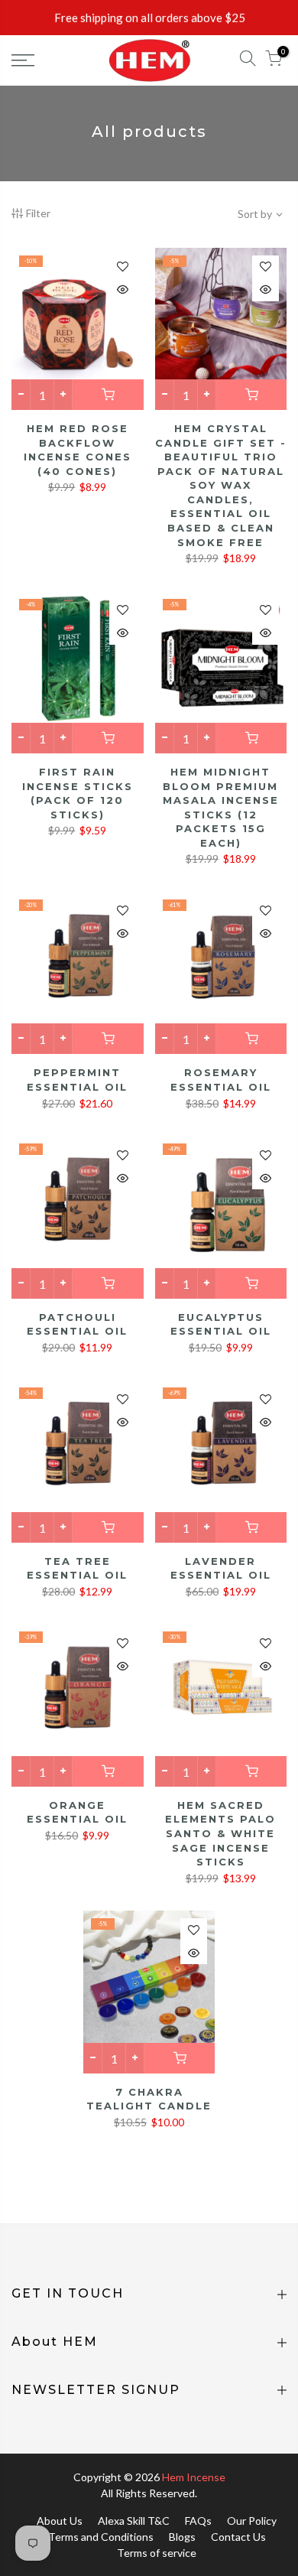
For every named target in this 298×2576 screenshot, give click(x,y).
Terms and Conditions (101, 2537)
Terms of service (157, 2553)
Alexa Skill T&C (134, 2521)
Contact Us (238, 2537)
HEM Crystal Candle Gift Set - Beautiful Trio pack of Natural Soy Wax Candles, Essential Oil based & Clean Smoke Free (221, 485)
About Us (60, 2521)
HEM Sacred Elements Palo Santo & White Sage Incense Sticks (220, 1833)
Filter (38, 213)
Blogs (182, 2537)
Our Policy (252, 2521)
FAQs (198, 2521)
